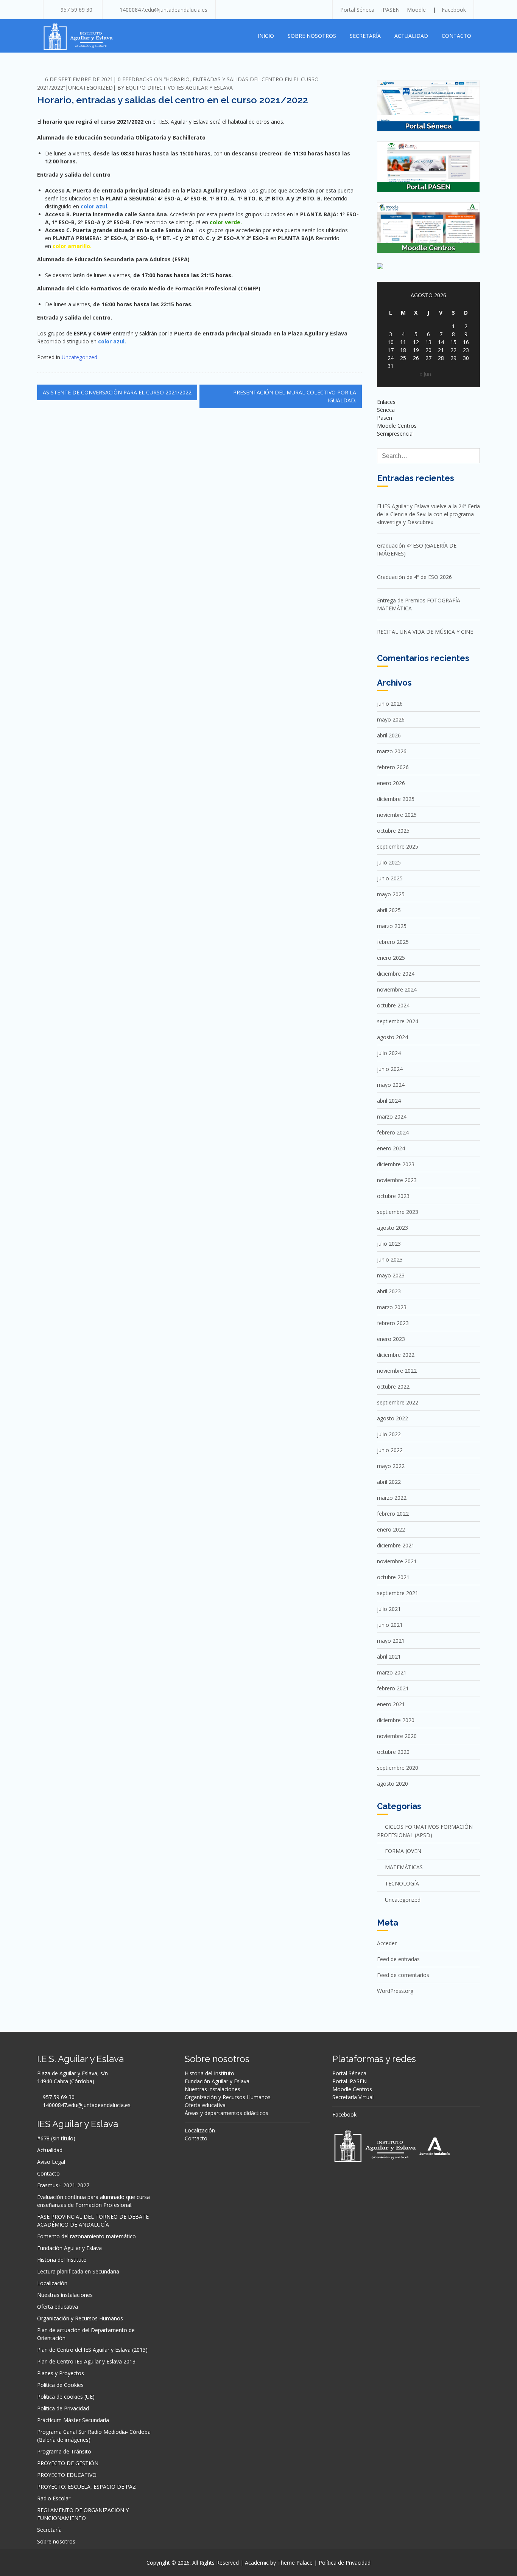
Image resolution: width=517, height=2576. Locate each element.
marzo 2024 (392, 1117)
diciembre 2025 (396, 799)
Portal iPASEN (350, 2081)
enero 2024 (391, 1148)
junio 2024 (390, 1069)
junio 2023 (390, 1259)
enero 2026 (391, 783)
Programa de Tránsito (64, 2451)
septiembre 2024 (398, 1021)
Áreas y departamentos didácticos (227, 2113)
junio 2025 (390, 878)
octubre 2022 (393, 1387)
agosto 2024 (392, 1037)
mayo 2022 (391, 1466)
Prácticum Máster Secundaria (73, 2420)
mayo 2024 (391, 1085)
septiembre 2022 (398, 1402)
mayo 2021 (391, 1641)
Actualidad (411, 36)
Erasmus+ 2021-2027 (63, 2185)
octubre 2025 (393, 831)
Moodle (416, 10)
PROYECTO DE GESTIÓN (68, 2463)
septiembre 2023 (398, 1212)
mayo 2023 (391, 1275)
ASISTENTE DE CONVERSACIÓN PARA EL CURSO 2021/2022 (117, 392)
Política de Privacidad (63, 2408)
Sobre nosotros (312, 36)
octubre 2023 (393, 1196)
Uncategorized (90, 88)
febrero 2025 (393, 942)
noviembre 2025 (397, 815)
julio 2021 (389, 1609)
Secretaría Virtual (353, 2097)
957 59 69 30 (76, 10)
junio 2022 (390, 1450)
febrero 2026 (393, 767)
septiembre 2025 (398, 847)
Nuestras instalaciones (65, 2295)
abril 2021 (389, 1657)
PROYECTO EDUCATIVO (67, 2475)
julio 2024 (389, 1053)
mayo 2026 (391, 719)
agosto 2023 (392, 1228)
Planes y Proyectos (61, 2373)
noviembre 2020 (397, 1736)
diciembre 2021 (396, 1545)
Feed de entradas (398, 1959)
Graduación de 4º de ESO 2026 (414, 577)
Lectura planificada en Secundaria (78, 2271)
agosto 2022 (392, 1418)
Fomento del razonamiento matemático (86, 2236)
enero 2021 (391, 1704)
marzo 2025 (392, 926)
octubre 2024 (393, 1005)
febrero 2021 (393, 1688)
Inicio (266, 36)
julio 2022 (389, 1434)
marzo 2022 (392, 1498)
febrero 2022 (393, 1514)
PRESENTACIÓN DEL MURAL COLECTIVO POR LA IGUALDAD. (295, 396)
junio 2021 (390, 1625)
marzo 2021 (392, 1672)
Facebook (454, 10)
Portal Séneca (357, 10)
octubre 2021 (393, 1577)
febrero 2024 (393, 1132)
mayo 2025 (391, 894)
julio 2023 (389, 1244)
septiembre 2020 (398, 1768)
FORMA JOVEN (403, 1851)
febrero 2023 (393, 1323)
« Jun (425, 374)
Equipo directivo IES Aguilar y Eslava (179, 88)
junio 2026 (390, 704)
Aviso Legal (51, 2162)
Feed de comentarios (403, 1975)
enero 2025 (391, 958)
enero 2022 (391, 1529)
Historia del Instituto (62, 2260)
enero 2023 (391, 1339)
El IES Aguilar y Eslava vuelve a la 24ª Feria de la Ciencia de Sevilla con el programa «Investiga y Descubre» (428, 514)
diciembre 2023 (396, 1164)
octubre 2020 (393, 1752)
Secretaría (365, 36)
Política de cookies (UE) (66, 2397)
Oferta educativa (58, 2307)
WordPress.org (395, 1991)
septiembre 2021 (398, 1593)
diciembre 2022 (396, 1355)
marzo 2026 (392, 751)
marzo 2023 (392, 1307)
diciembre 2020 (396, 1720)
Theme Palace (295, 2563)
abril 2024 (389, 1101)
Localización (52, 2283)
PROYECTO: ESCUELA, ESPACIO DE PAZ (86, 2487)
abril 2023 (389, 1291)
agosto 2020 (392, 1784)
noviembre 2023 (397, 1180)
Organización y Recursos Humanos (80, 2318)
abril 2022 (389, 1482)
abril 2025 (389, 910)
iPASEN (391, 10)
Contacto (456, 36)
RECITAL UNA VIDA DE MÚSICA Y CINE (425, 632)
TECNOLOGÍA (402, 1883)
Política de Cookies (60, 2385)
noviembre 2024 (397, 989)
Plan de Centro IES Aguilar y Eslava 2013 (86, 2361)
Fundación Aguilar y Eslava (69, 2248)
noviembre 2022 (397, 1371)
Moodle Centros (352, 2089)
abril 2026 (389, 735)
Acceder (387, 1943)
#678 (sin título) (56, 2138)
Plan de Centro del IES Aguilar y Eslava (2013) (92, 2350)
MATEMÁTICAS (404, 1867)
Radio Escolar (54, 2498)
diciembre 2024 (396, 974)
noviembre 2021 (397, 1561)
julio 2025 (389, 862)
